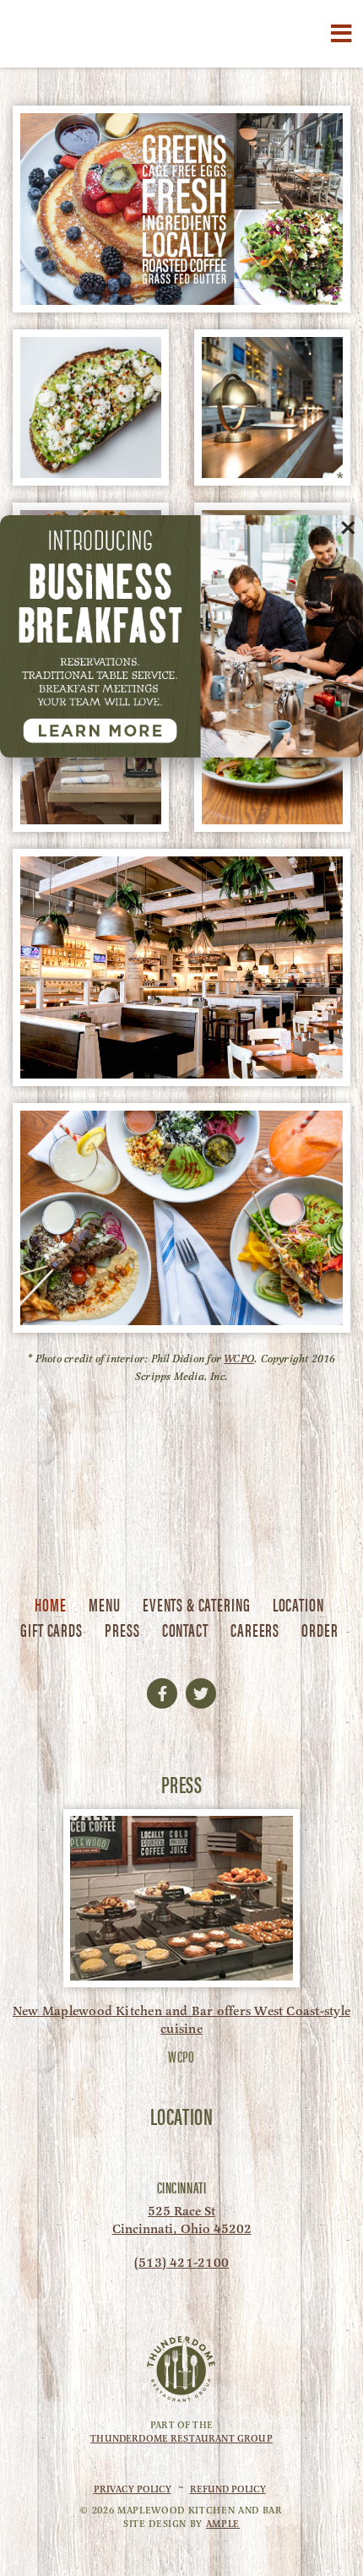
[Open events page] (181, 636)
